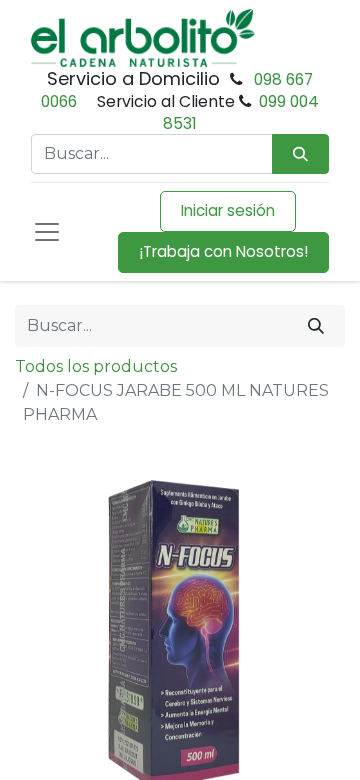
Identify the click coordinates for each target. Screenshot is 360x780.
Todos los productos (96, 366)
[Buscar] (316, 326)
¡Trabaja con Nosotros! (223, 251)
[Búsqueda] (300, 154)
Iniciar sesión (228, 210)
